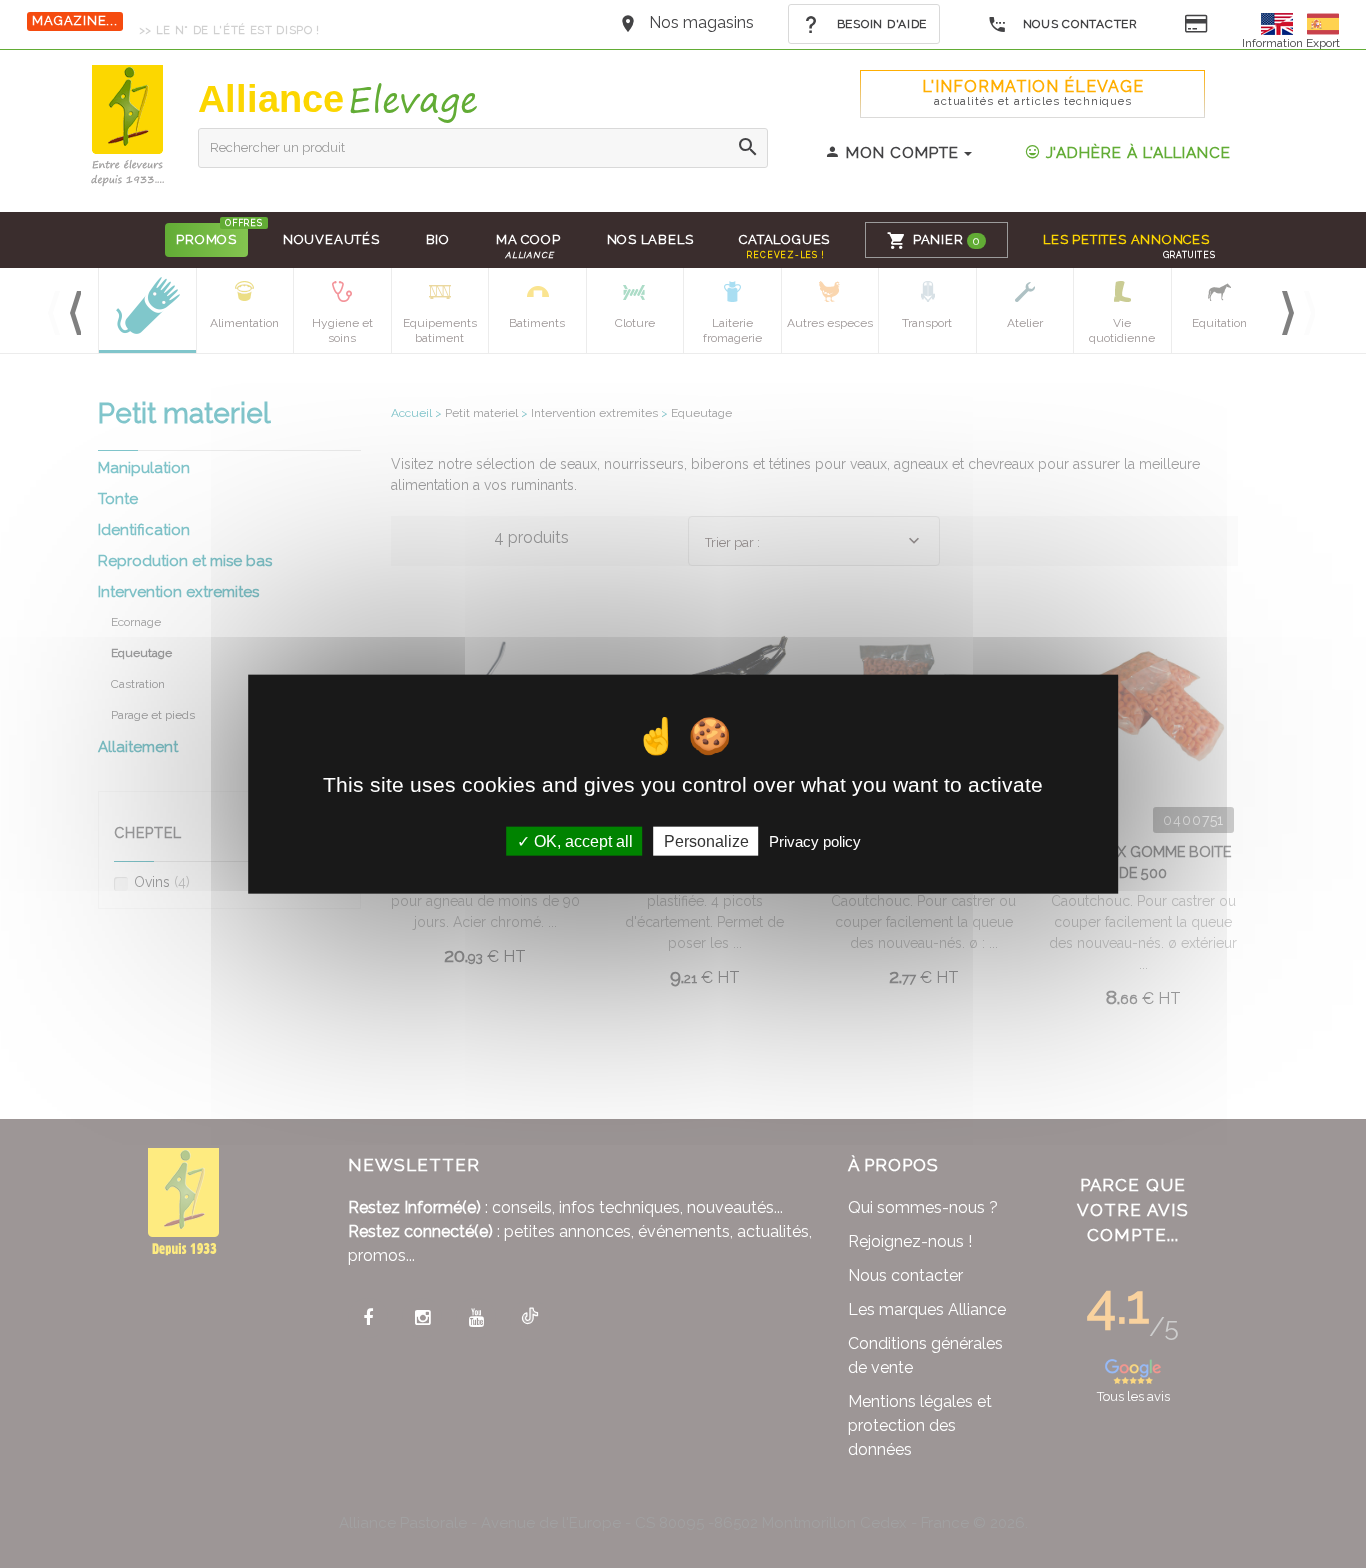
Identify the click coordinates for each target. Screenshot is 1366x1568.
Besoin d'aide (880, 24)
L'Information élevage (1033, 92)
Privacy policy (815, 840)
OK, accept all (581, 840)
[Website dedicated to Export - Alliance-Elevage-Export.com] (1282, 22)
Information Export (1291, 43)
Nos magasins (701, 22)
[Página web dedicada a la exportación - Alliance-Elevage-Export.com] (1323, 22)
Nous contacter (1078, 24)
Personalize (706, 840)
